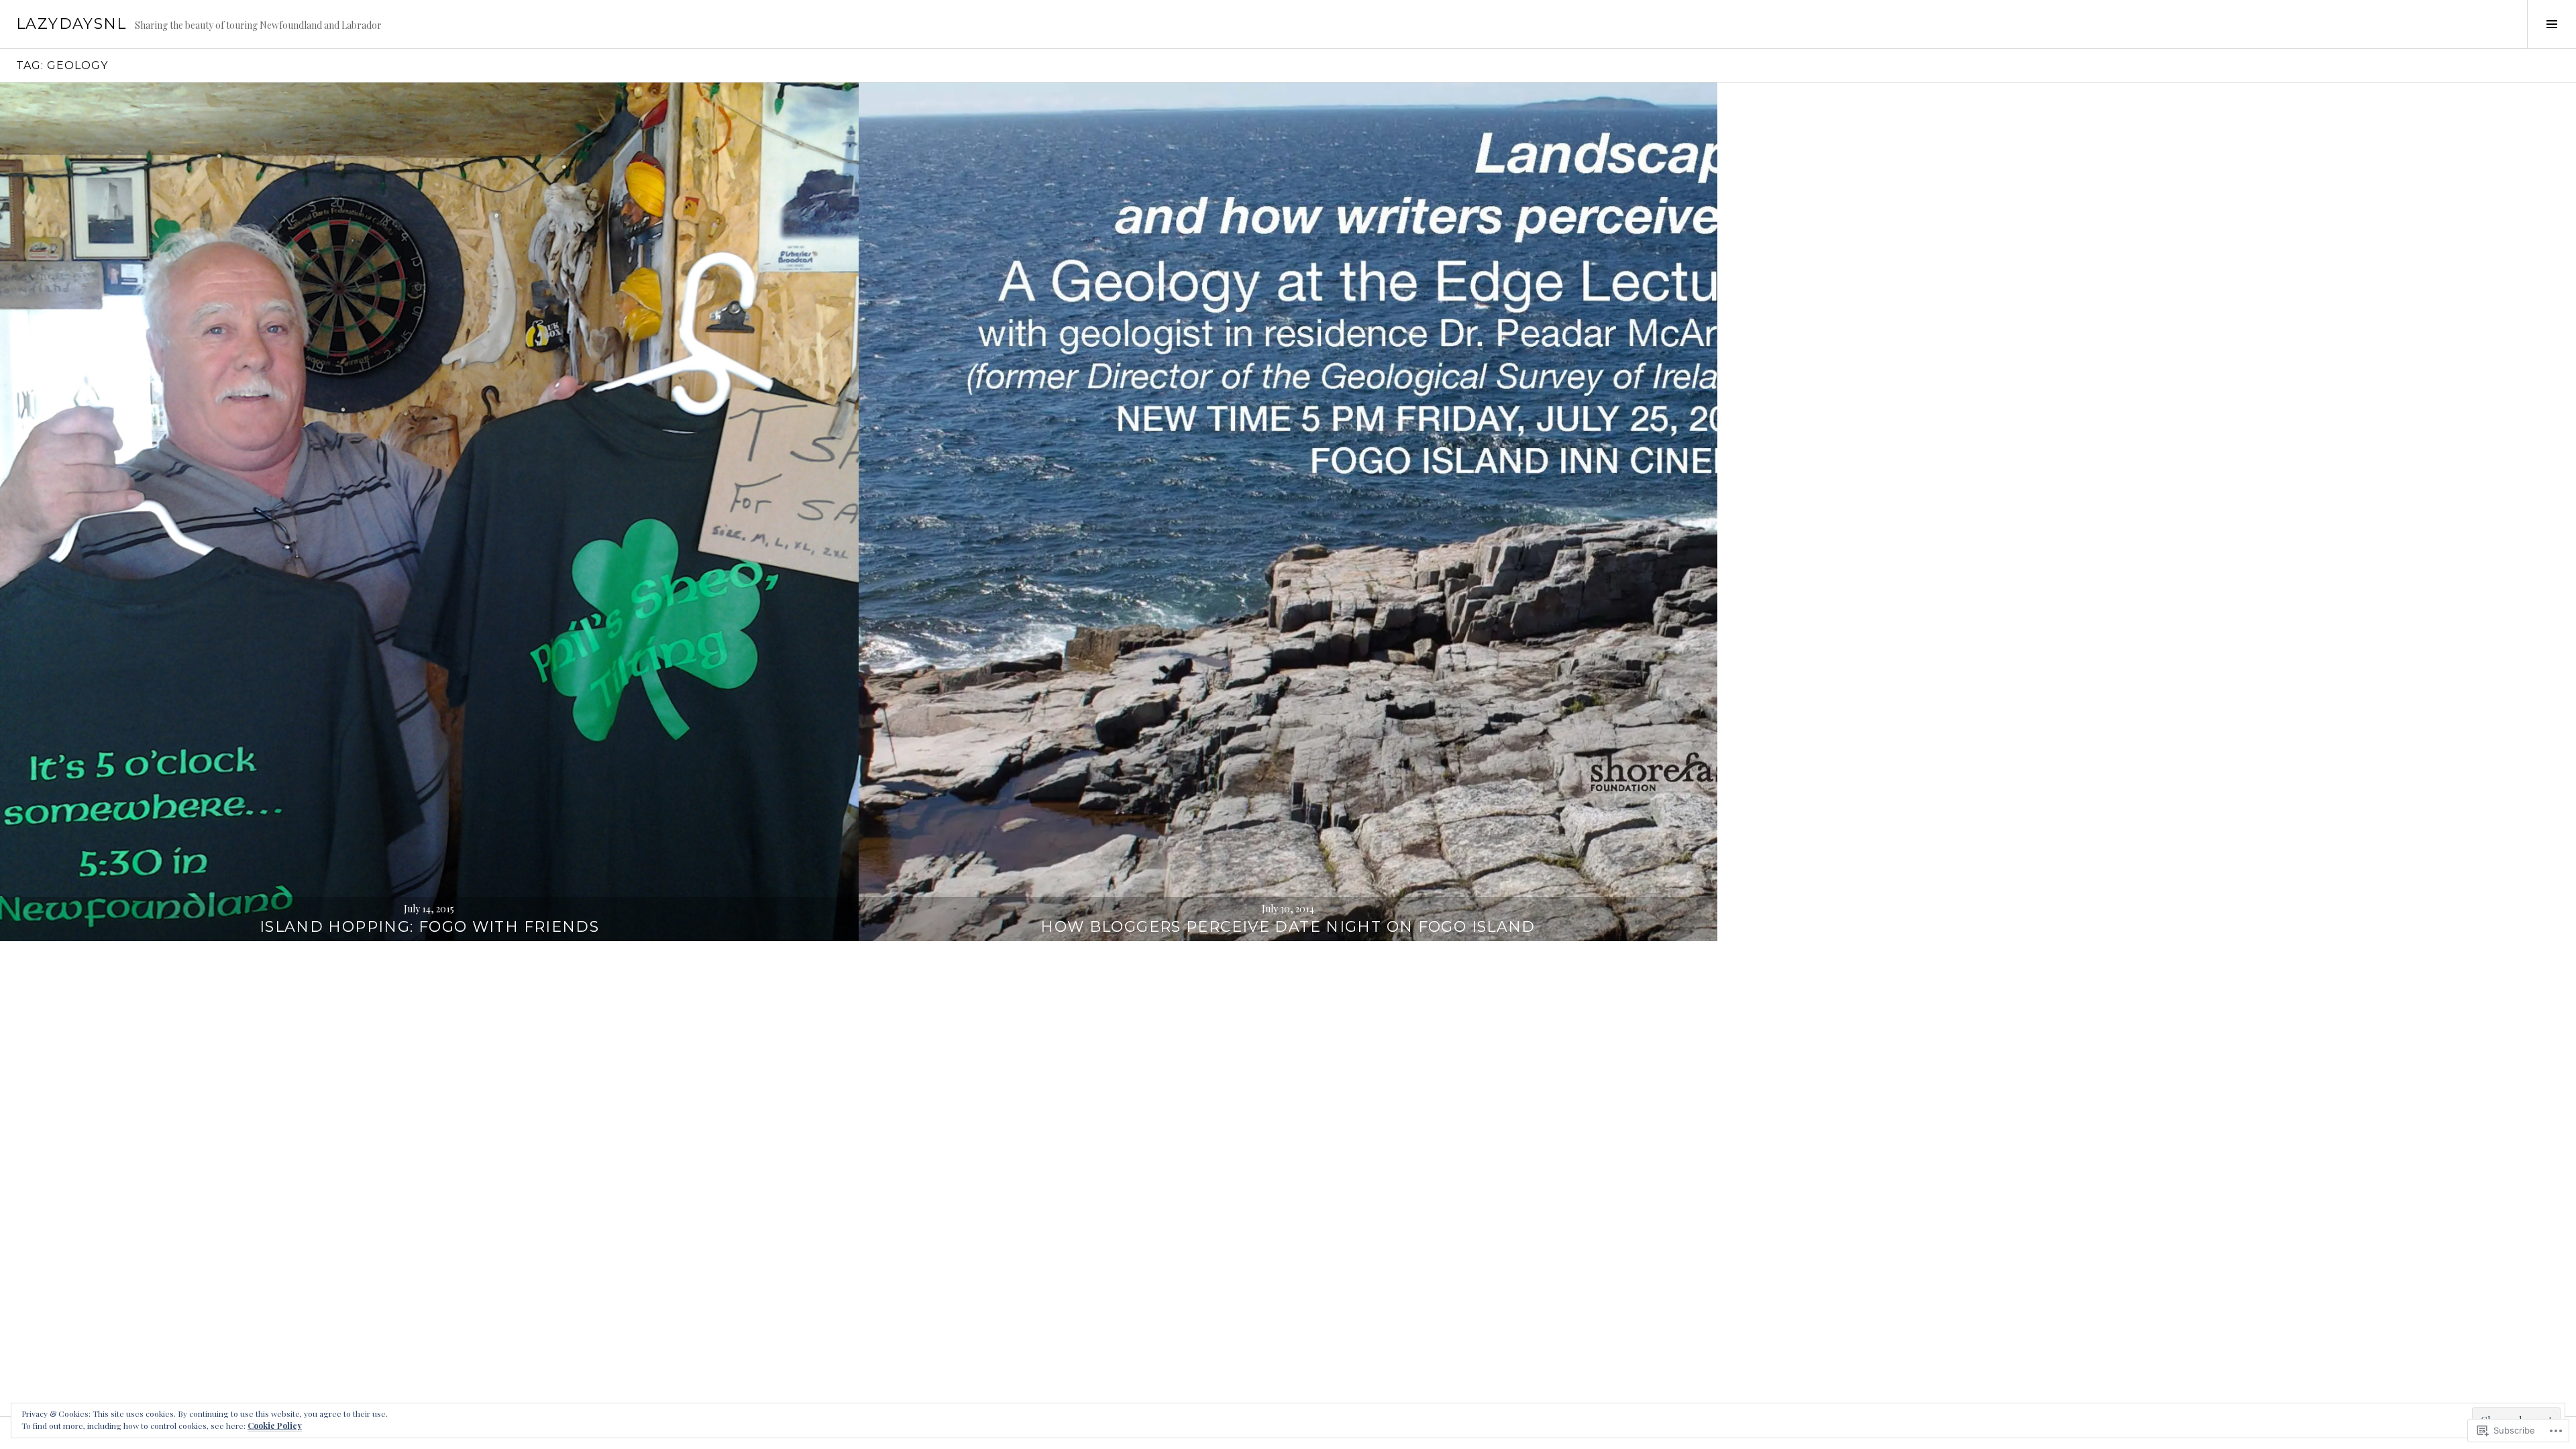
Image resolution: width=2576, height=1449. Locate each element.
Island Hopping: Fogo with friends (429, 927)
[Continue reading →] (429, 512)
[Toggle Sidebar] (2552, 24)
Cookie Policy (275, 1426)
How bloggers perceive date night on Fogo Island (1288, 927)
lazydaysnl (71, 24)
